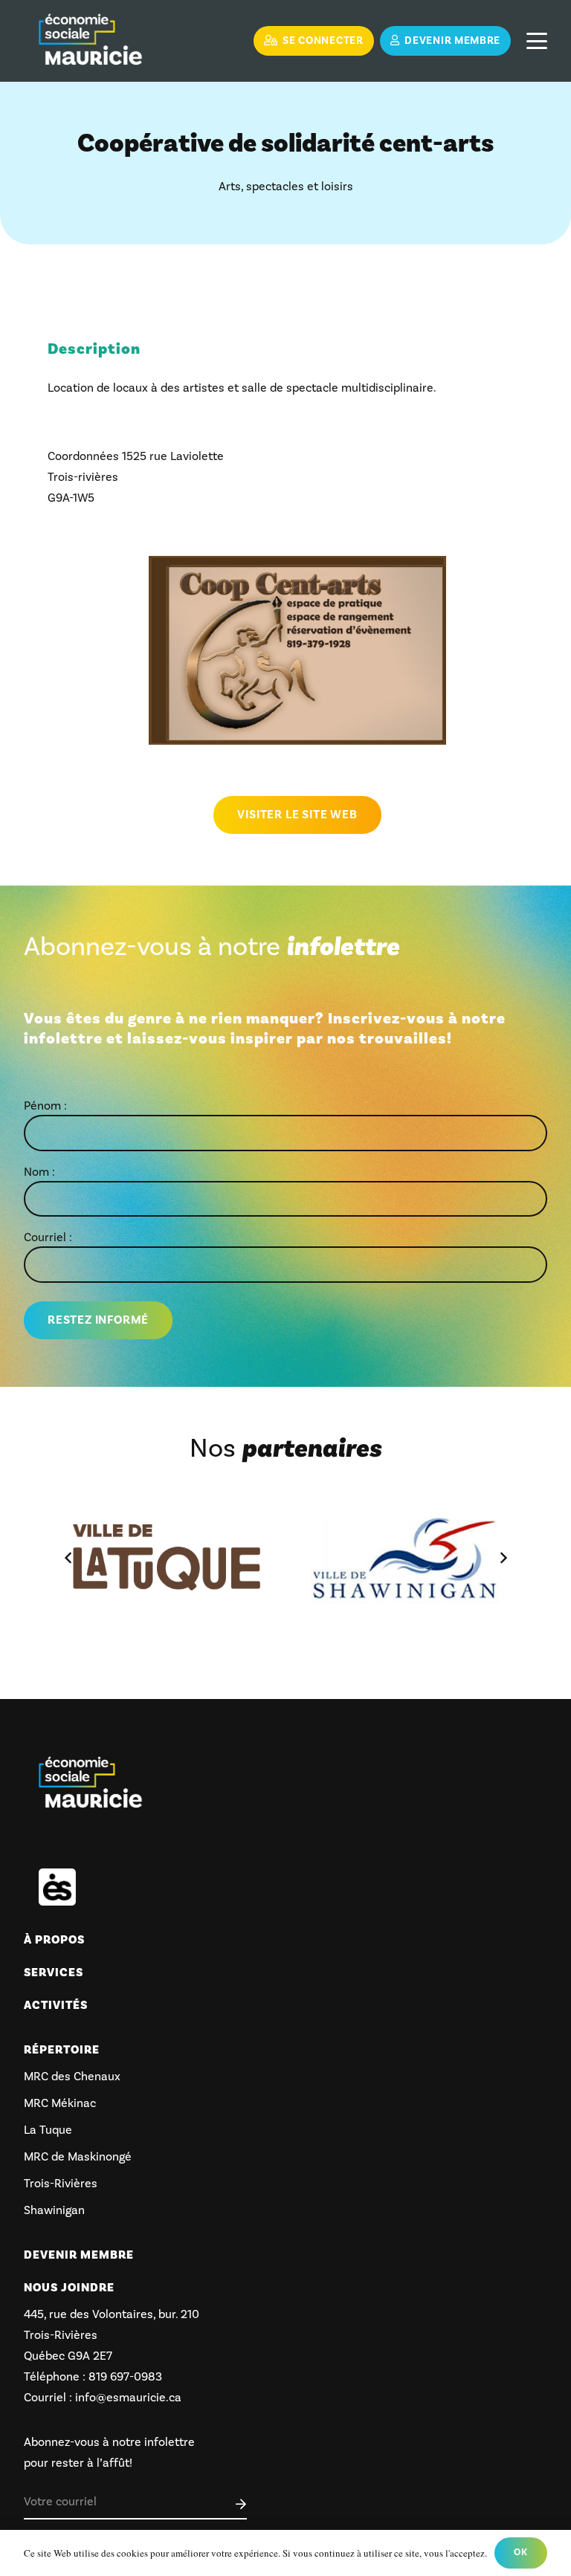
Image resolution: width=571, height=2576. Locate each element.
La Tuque (48, 2130)
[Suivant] (503, 1558)
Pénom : (45, 1106)
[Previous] (68, 1558)
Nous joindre (69, 2288)
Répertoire (62, 2050)
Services (54, 1973)
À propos (54, 1940)
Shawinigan (54, 2210)
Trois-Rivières (61, 2184)
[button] (537, 41)
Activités (56, 2005)
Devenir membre (79, 2255)
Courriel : (48, 1237)
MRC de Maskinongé (78, 2157)
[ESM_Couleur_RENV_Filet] (90, 41)
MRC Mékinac (60, 2103)
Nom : (39, 1172)
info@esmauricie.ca (128, 2398)
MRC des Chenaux (72, 2077)
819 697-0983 (124, 2377)
